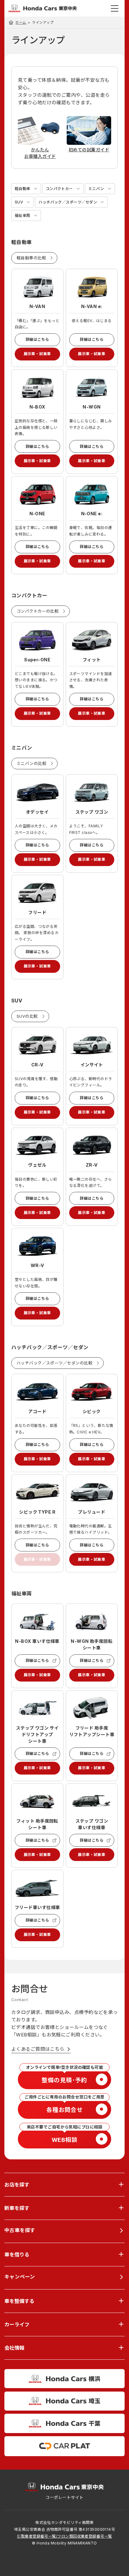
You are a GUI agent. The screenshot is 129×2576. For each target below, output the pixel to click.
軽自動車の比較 (31, 258)
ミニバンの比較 (31, 763)
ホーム (21, 22)
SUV (19, 202)
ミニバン (96, 189)
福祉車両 (23, 215)
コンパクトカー (59, 189)
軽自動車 (23, 189)
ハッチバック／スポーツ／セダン (68, 202)
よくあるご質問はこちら (38, 2049)
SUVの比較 (27, 1016)
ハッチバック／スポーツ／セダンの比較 (54, 1363)
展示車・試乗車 (37, 354)
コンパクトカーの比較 (38, 611)
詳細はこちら (37, 339)
